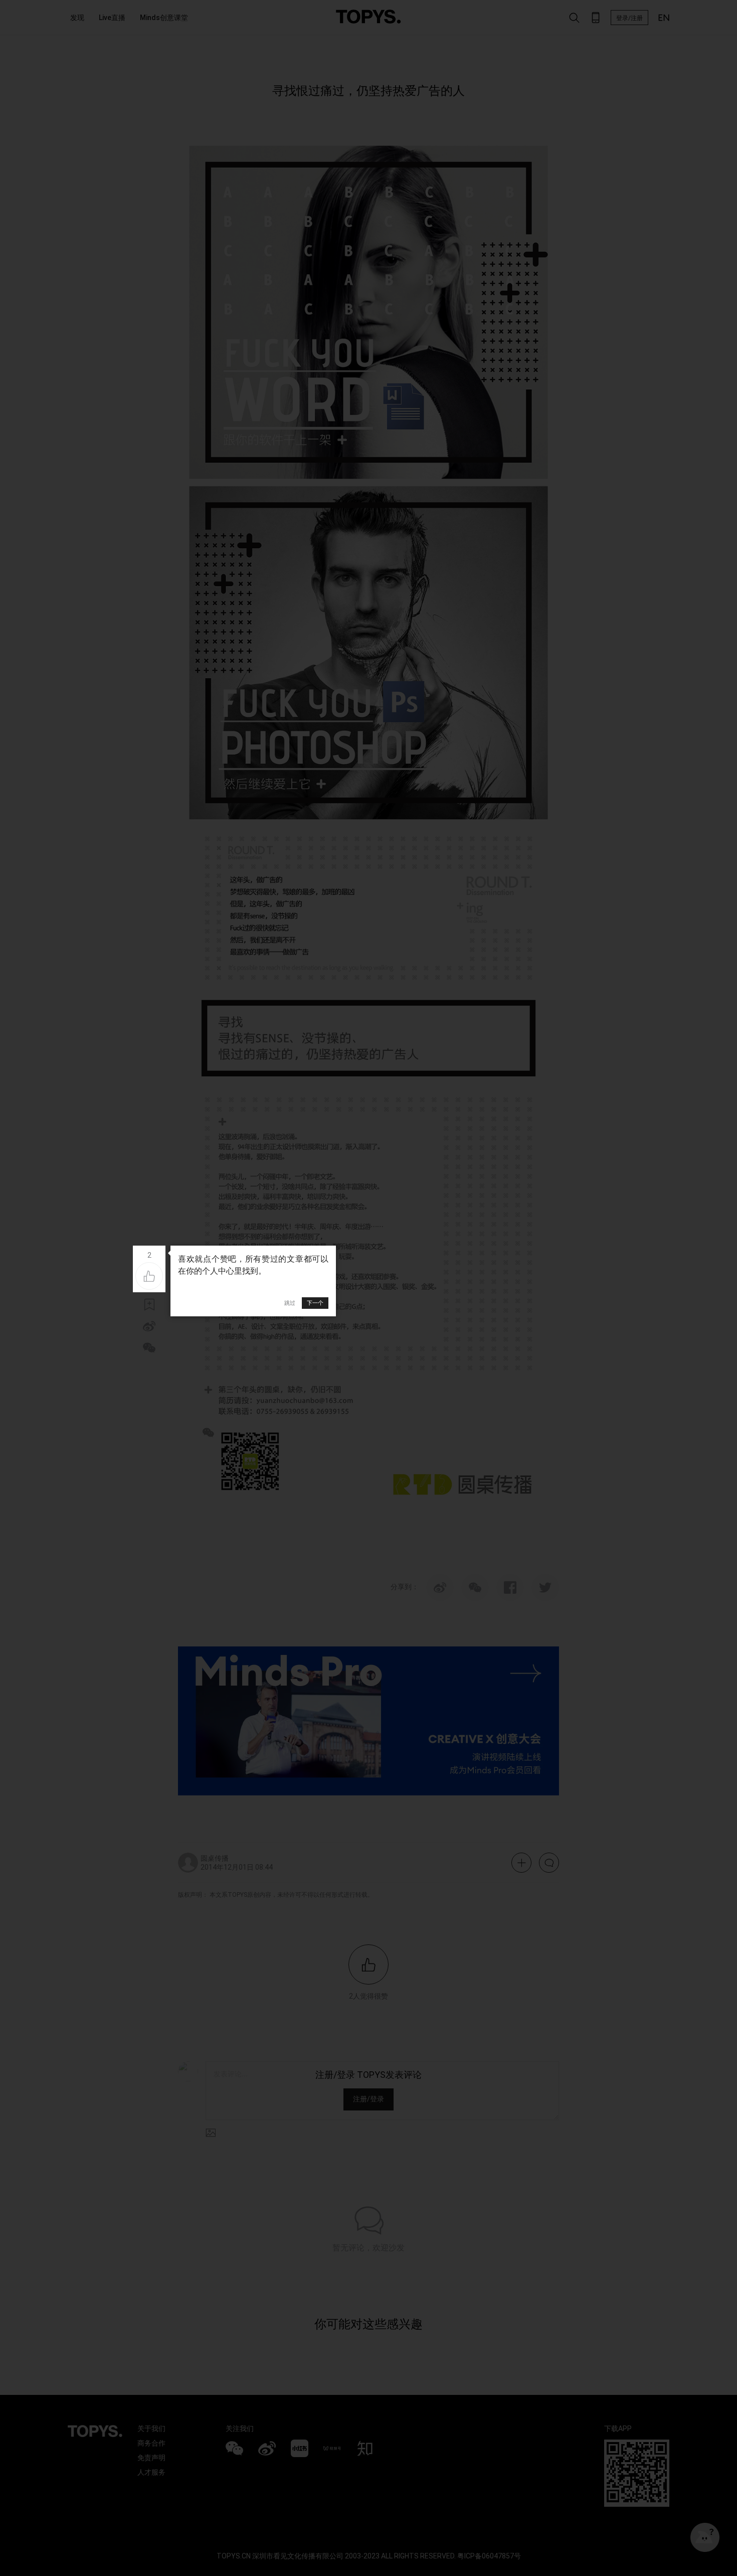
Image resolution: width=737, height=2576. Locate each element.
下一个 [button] (315, 1303)
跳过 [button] (290, 1303)
